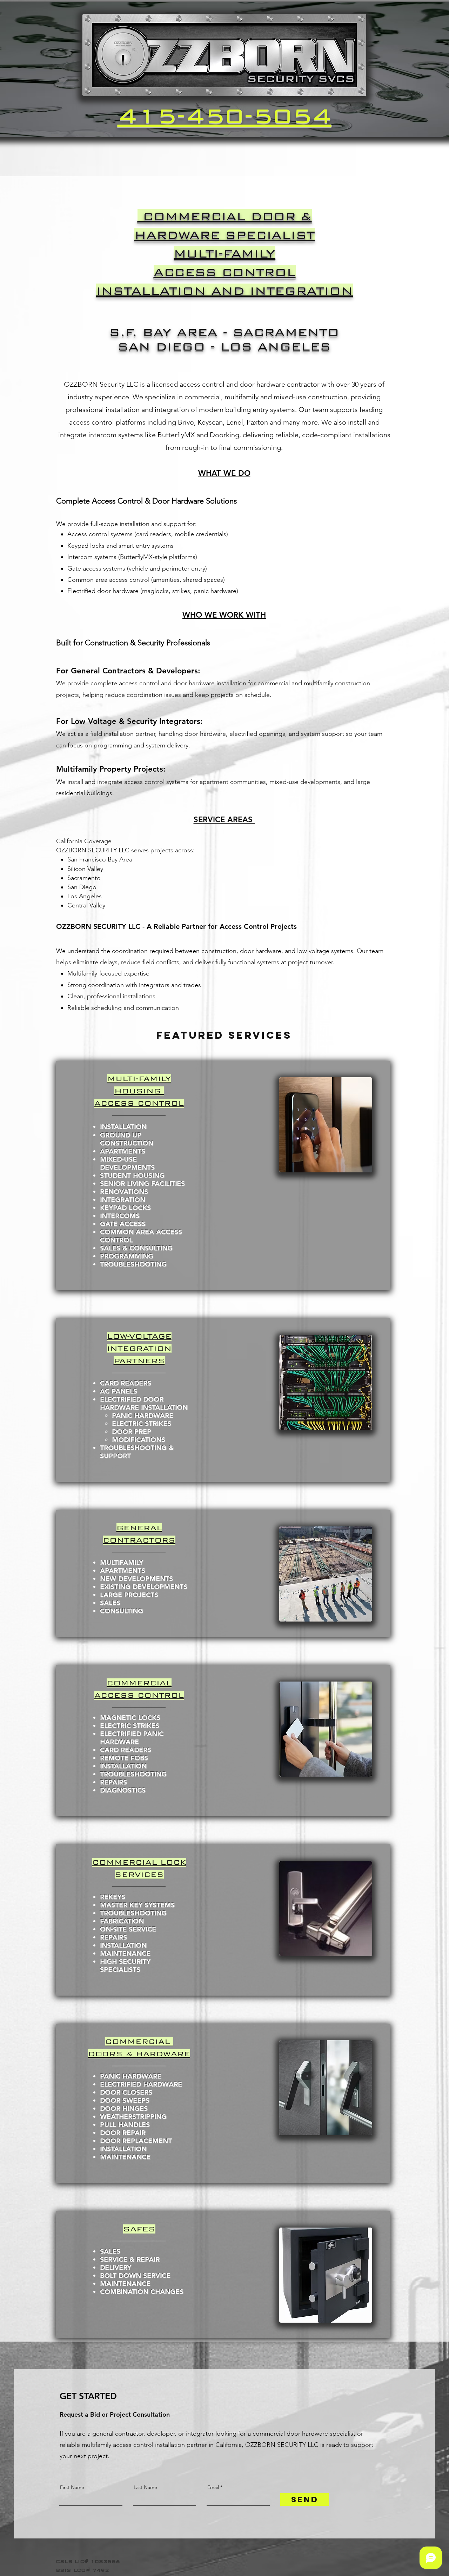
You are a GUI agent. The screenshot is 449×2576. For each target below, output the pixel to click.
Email (213, 2487)
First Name (72, 2487)
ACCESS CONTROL (225, 272)
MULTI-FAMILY (224, 254)
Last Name (145, 2487)
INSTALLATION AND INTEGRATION (224, 291)
